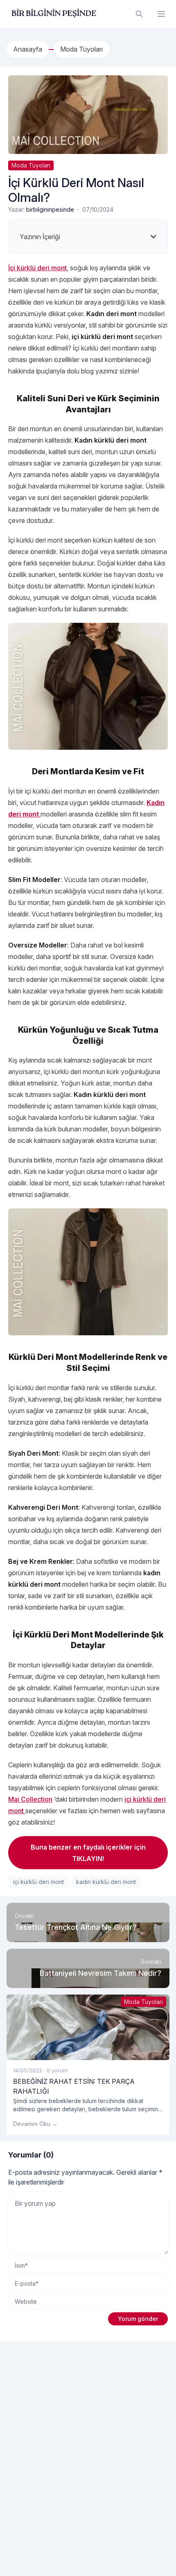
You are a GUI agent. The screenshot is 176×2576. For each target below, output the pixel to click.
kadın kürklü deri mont (106, 1882)
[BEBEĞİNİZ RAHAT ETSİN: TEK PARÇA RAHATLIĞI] (88, 2027)
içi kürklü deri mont (38, 1882)
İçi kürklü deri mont (37, 268)
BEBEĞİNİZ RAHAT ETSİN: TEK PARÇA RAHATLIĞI (74, 2086)
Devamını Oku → (35, 2124)
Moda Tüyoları (31, 165)
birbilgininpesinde (50, 209)
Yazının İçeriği (40, 237)
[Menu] (161, 14)
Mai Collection (30, 1799)
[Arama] (139, 14)
